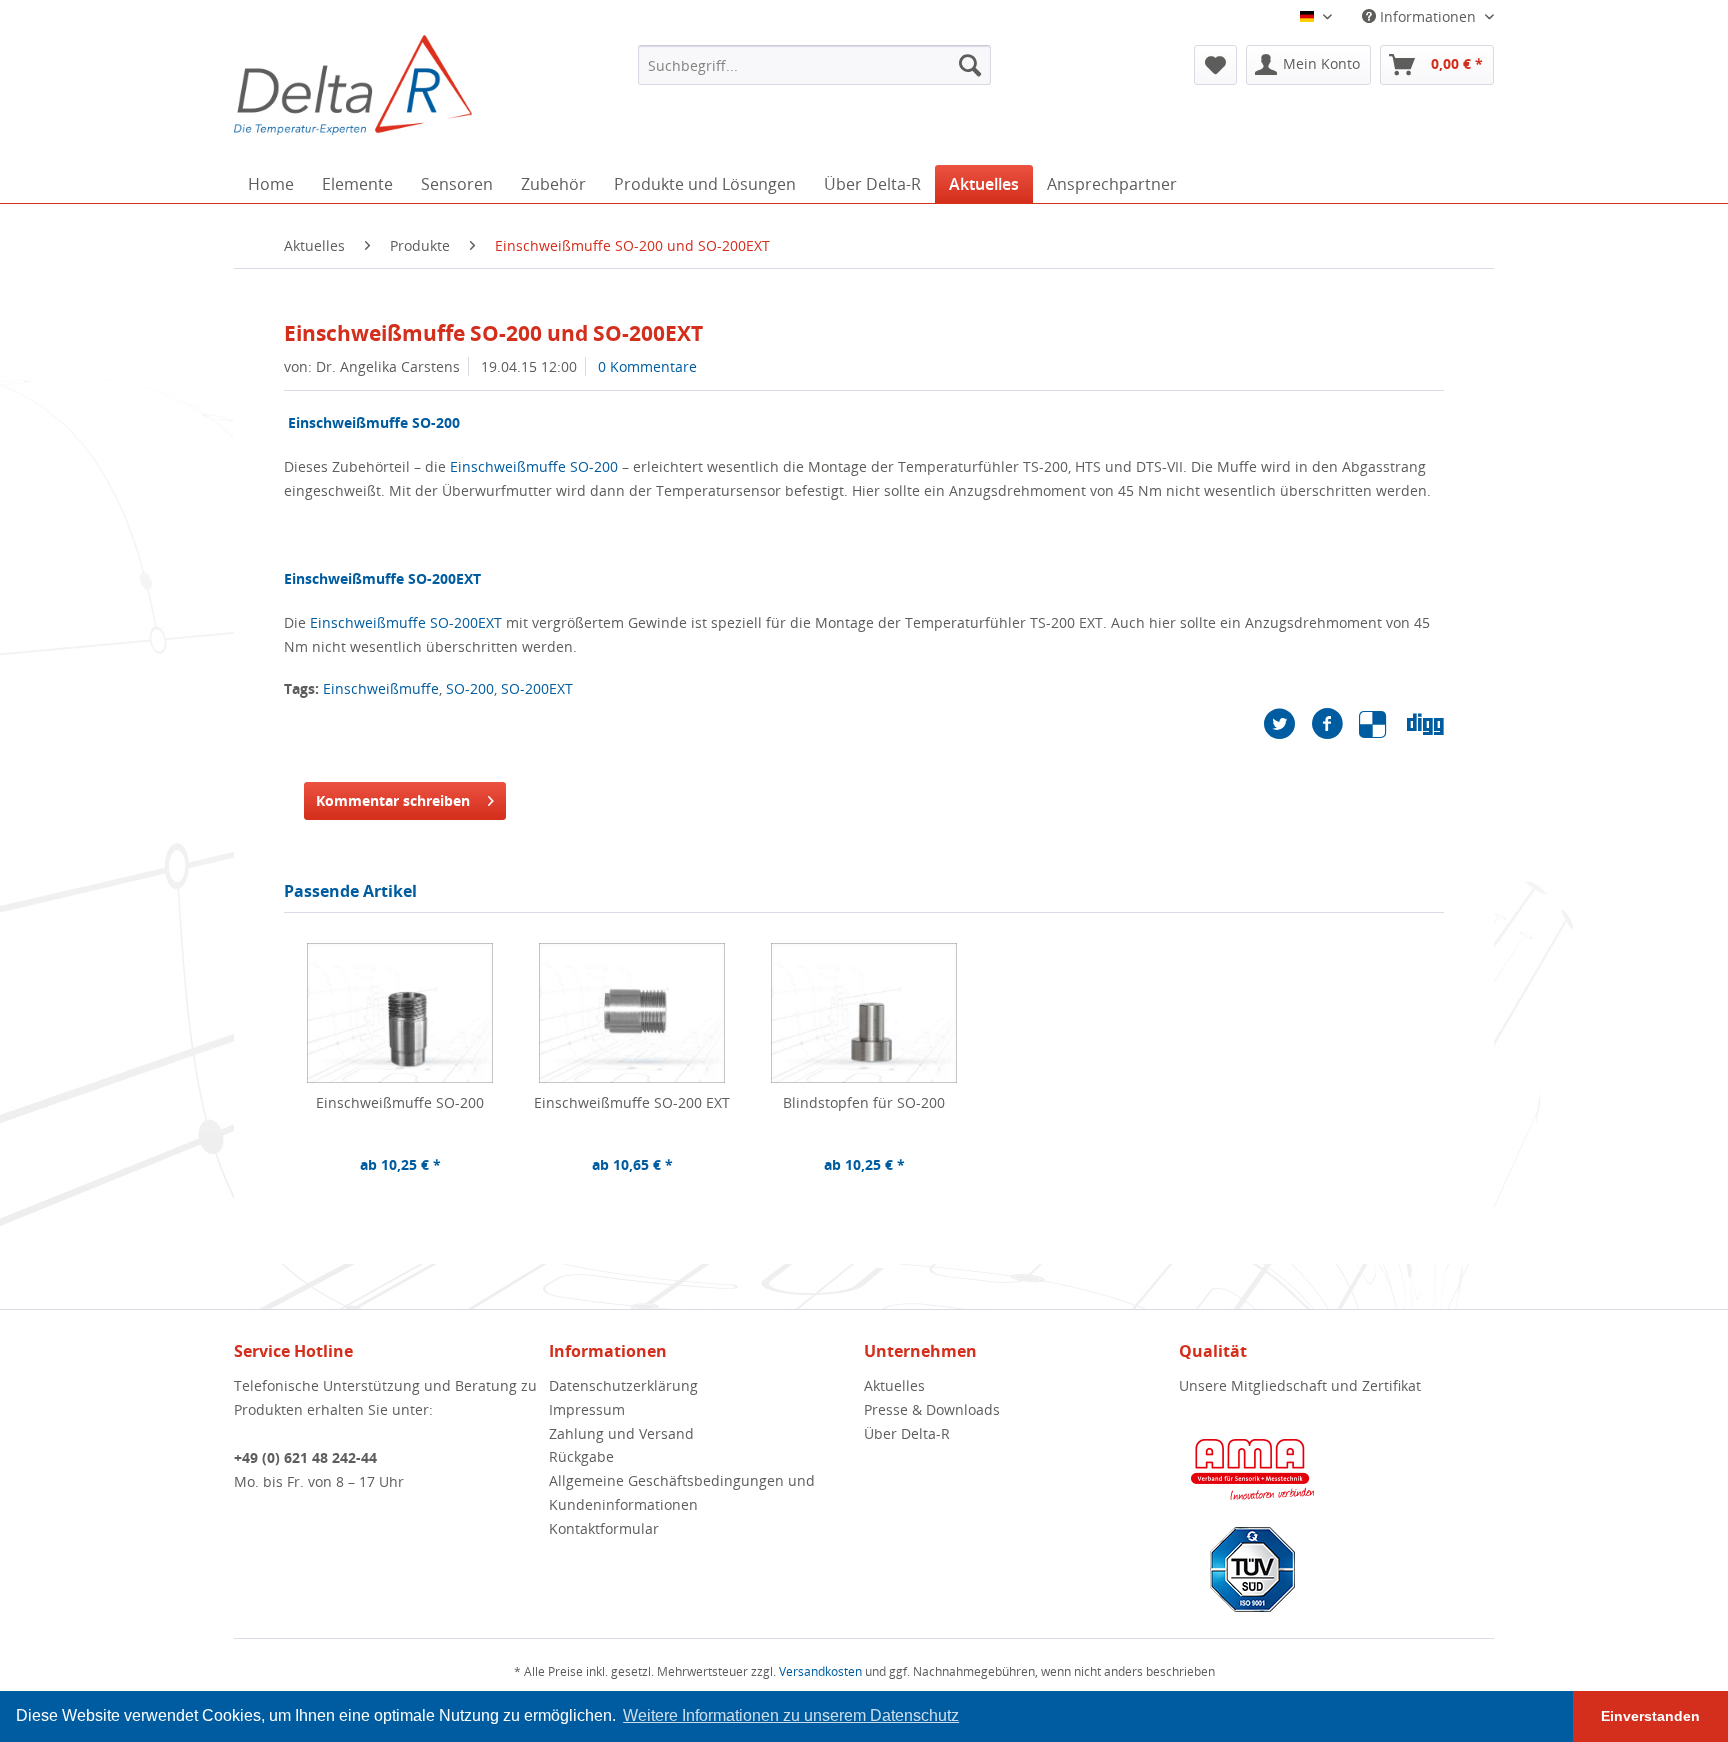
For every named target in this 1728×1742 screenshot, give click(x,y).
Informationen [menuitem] (1428, 16)
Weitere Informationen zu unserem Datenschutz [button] (791, 1715)
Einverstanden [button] (1650, 1716)
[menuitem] (814, 65)
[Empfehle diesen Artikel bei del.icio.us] (1383, 724)
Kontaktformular (604, 1528)
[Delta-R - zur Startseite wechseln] (353, 85)
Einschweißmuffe (381, 688)
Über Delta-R (907, 1433)
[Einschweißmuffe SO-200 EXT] (632, 1013)
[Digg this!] (1425, 724)
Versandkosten (820, 1671)
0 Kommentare (647, 366)
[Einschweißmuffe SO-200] (400, 1013)
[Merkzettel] (1215, 65)
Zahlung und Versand (621, 1433)
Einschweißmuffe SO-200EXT (406, 622)
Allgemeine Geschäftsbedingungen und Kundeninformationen (682, 1492)
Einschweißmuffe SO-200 (534, 466)
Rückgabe (581, 1456)
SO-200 (470, 688)
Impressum (587, 1409)
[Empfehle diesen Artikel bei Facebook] (1335, 724)
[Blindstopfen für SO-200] (864, 1013)
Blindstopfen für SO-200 (864, 1102)
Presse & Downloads (932, 1409)
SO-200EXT (537, 688)
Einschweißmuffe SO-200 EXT (632, 1102)
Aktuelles (894, 1385)
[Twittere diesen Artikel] (1287, 724)
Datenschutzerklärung (623, 1385)
